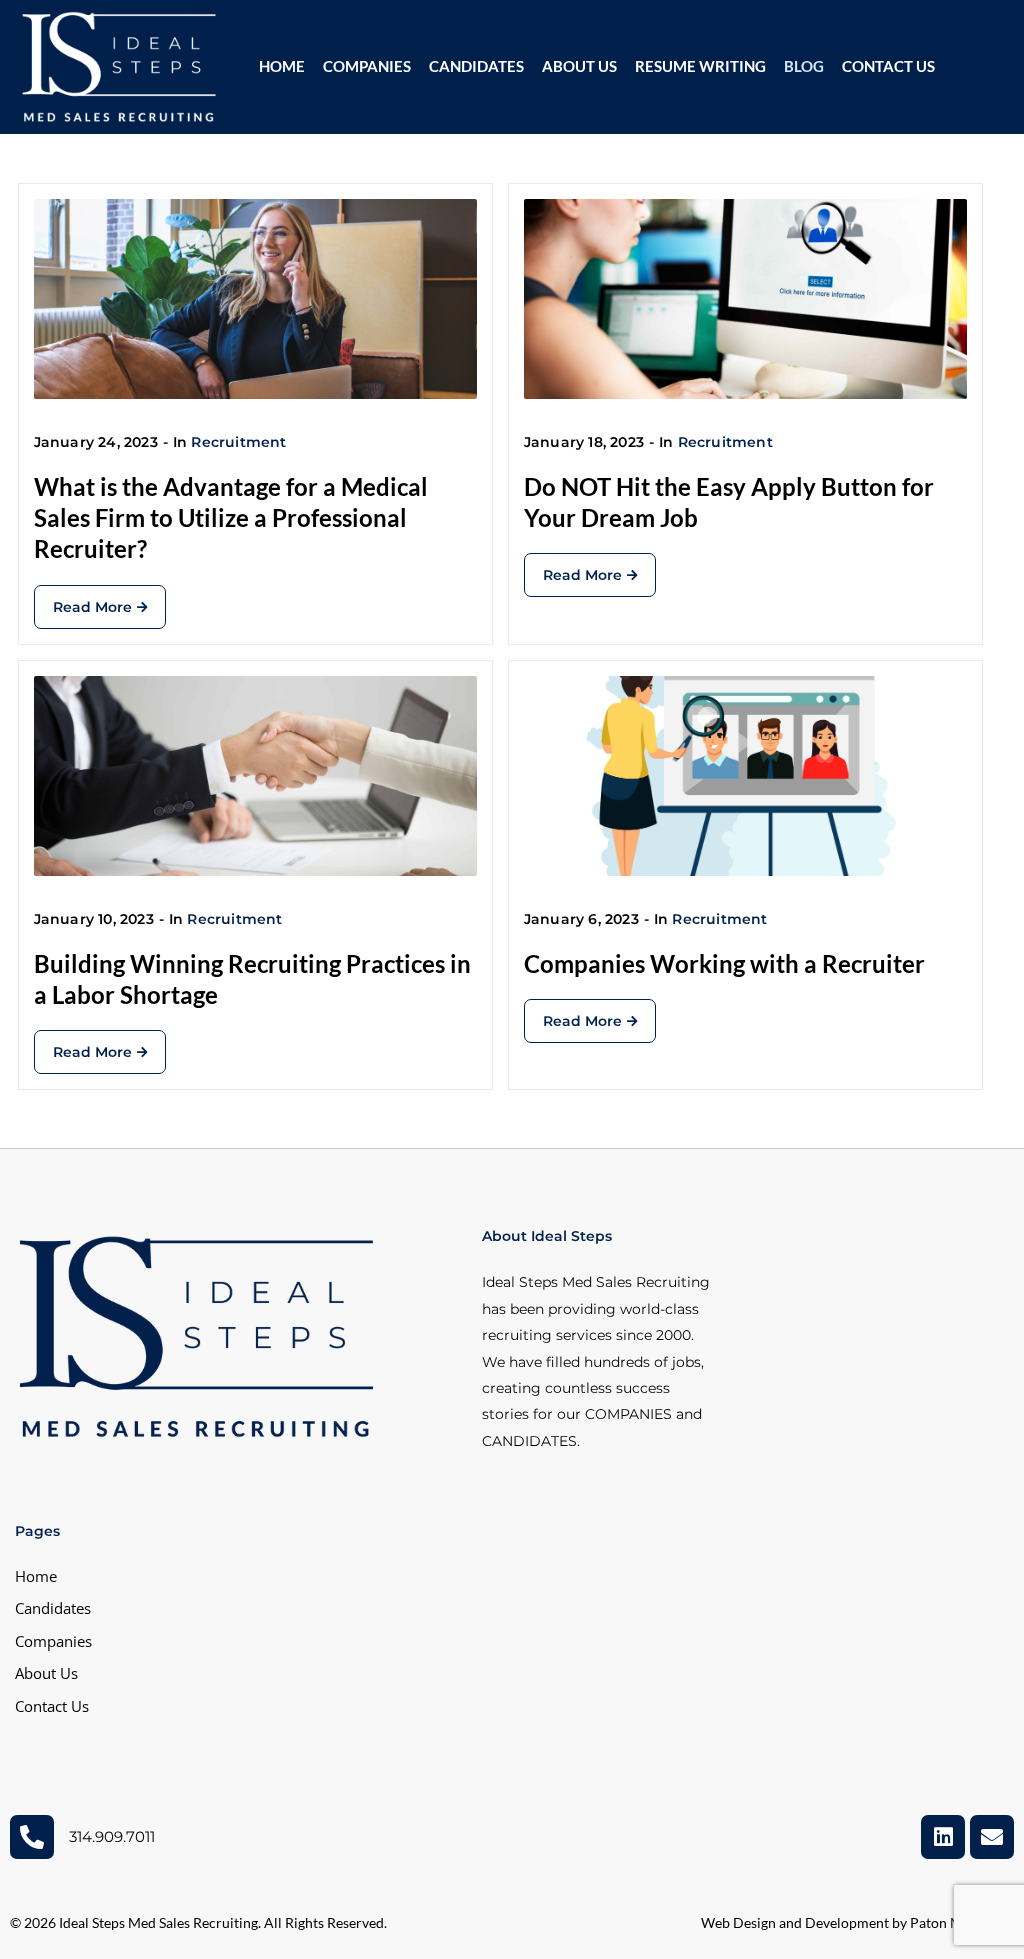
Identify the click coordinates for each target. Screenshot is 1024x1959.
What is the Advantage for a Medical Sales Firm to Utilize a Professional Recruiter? (231, 517)
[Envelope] (992, 1837)
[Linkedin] (943, 1837)
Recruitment (238, 442)
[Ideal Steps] (120, 65)
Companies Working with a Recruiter (724, 963)
